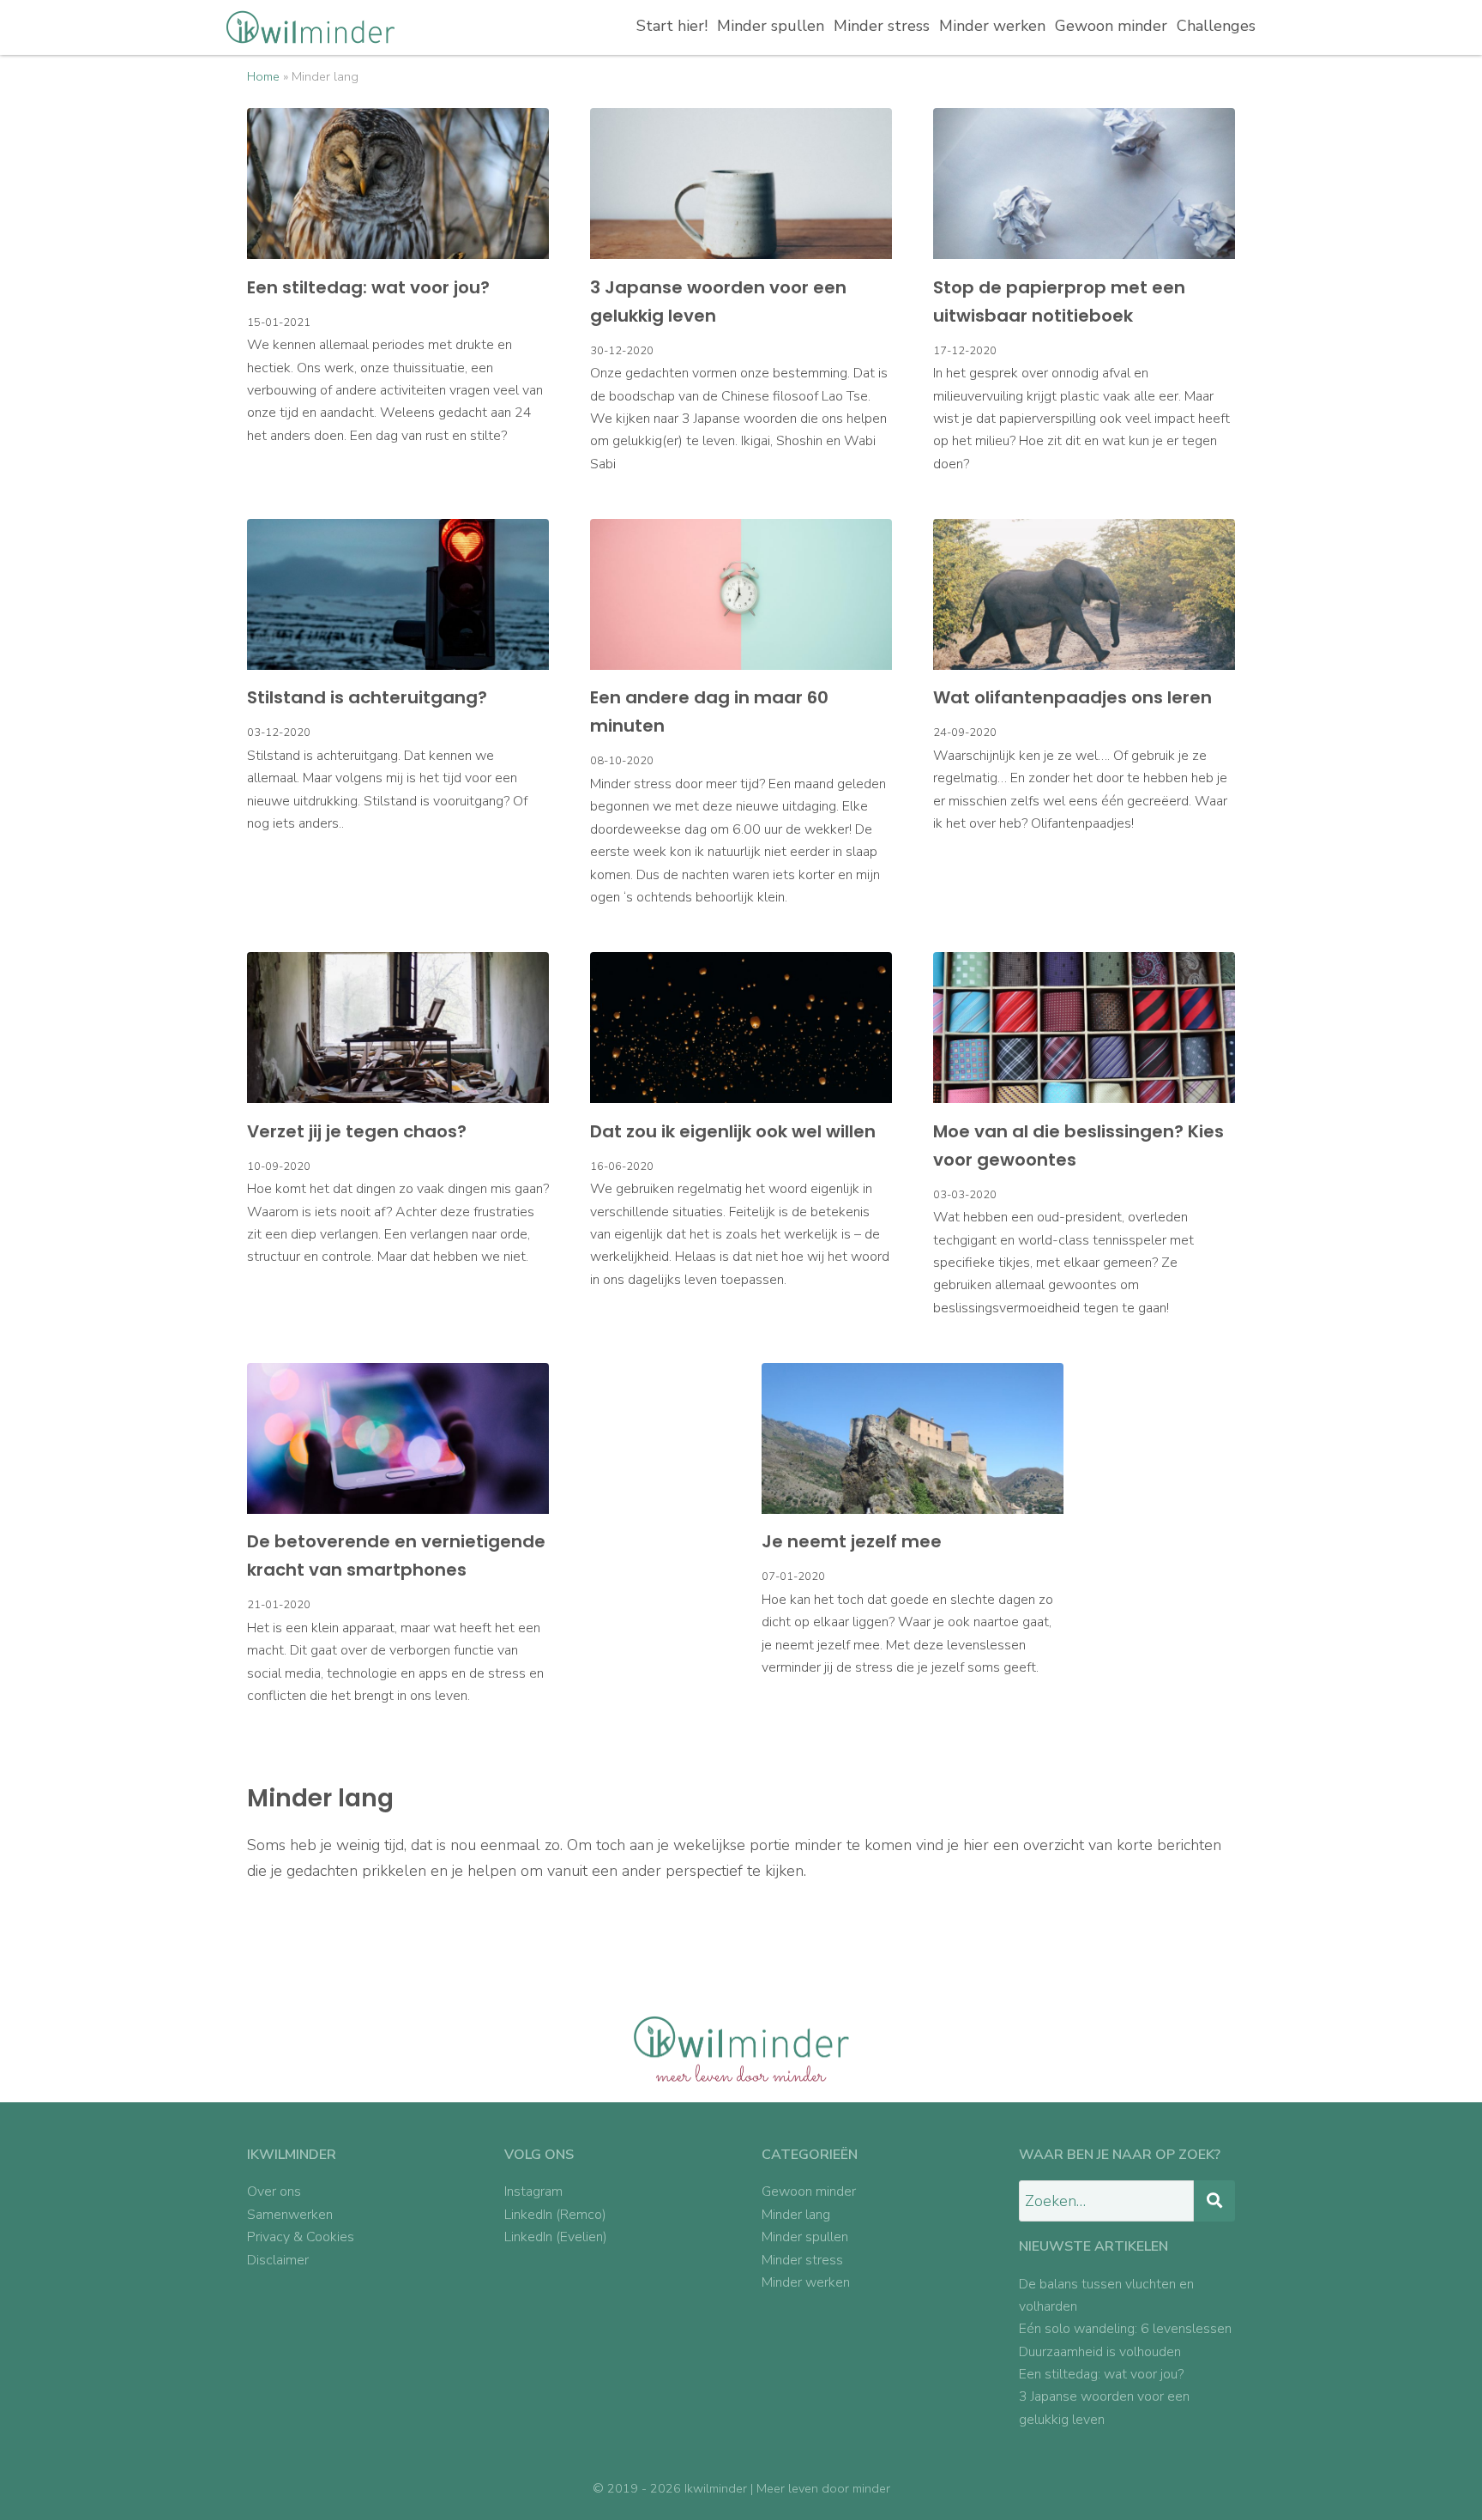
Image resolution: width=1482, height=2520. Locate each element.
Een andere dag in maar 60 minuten (709, 711)
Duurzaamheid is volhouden (1100, 2352)
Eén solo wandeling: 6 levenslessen (1125, 2329)
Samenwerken (290, 2215)
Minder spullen (771, 26)
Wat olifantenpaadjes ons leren (1072, 697)
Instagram (533, 2191)
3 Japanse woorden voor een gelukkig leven (718, 301)
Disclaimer (278, 2260)
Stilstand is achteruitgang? (367, 697)
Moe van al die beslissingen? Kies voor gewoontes (1078, 1145)
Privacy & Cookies (301, 2237)
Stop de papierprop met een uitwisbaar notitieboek (1059, 301)
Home (263, 76)
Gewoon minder (1111, 26)
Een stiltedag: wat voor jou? (368, 287)
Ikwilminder (716, 2488)
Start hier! (672, 26)
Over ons (274, 2191)
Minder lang (796, 2215)
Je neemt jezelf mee (852, 1541)
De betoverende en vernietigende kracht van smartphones (396, 1555)
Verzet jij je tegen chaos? (357, 1131)
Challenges (1216, 26)
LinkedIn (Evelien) (556, 2237)
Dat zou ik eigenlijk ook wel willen (733, 1131)
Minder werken (992, 26)
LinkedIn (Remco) (555, 2215)
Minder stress (882, 26)
